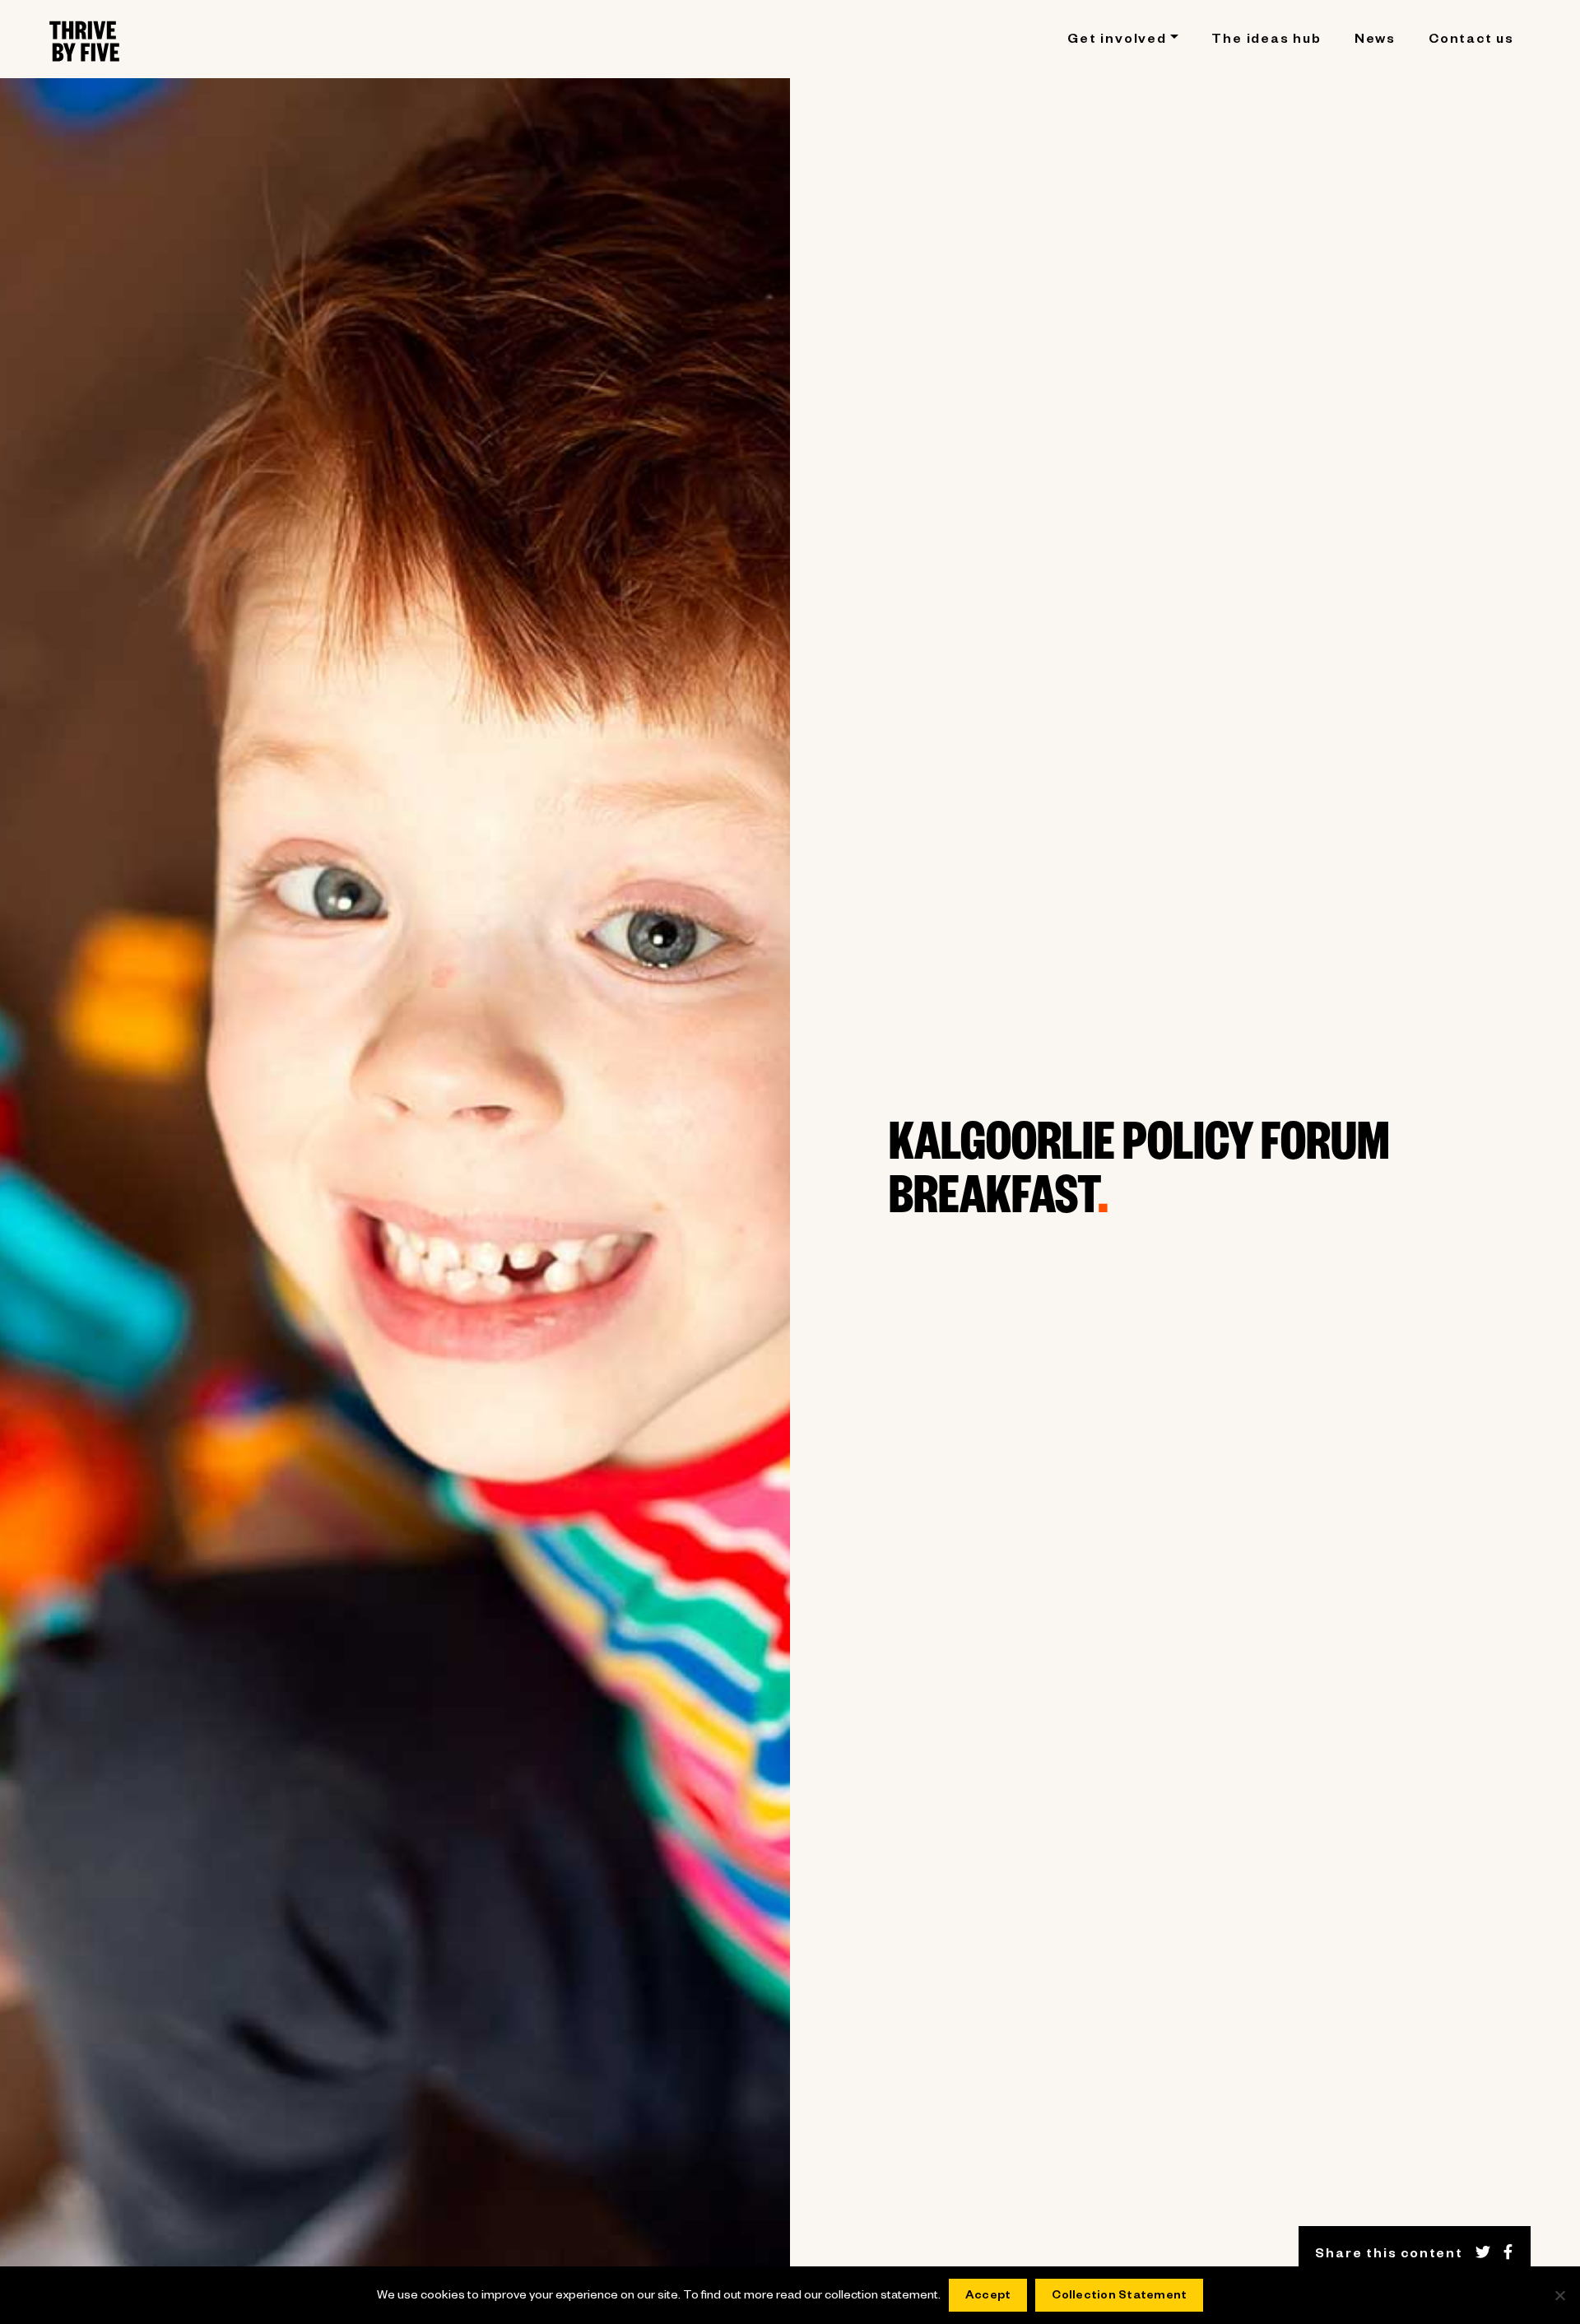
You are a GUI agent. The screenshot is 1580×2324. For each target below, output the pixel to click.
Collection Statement (1119, 2297)
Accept (988, 2297)
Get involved (1117, 41)
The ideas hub (1266, 41)
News (1375, 41)
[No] (1559, 2295)
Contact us (1471, 41)
